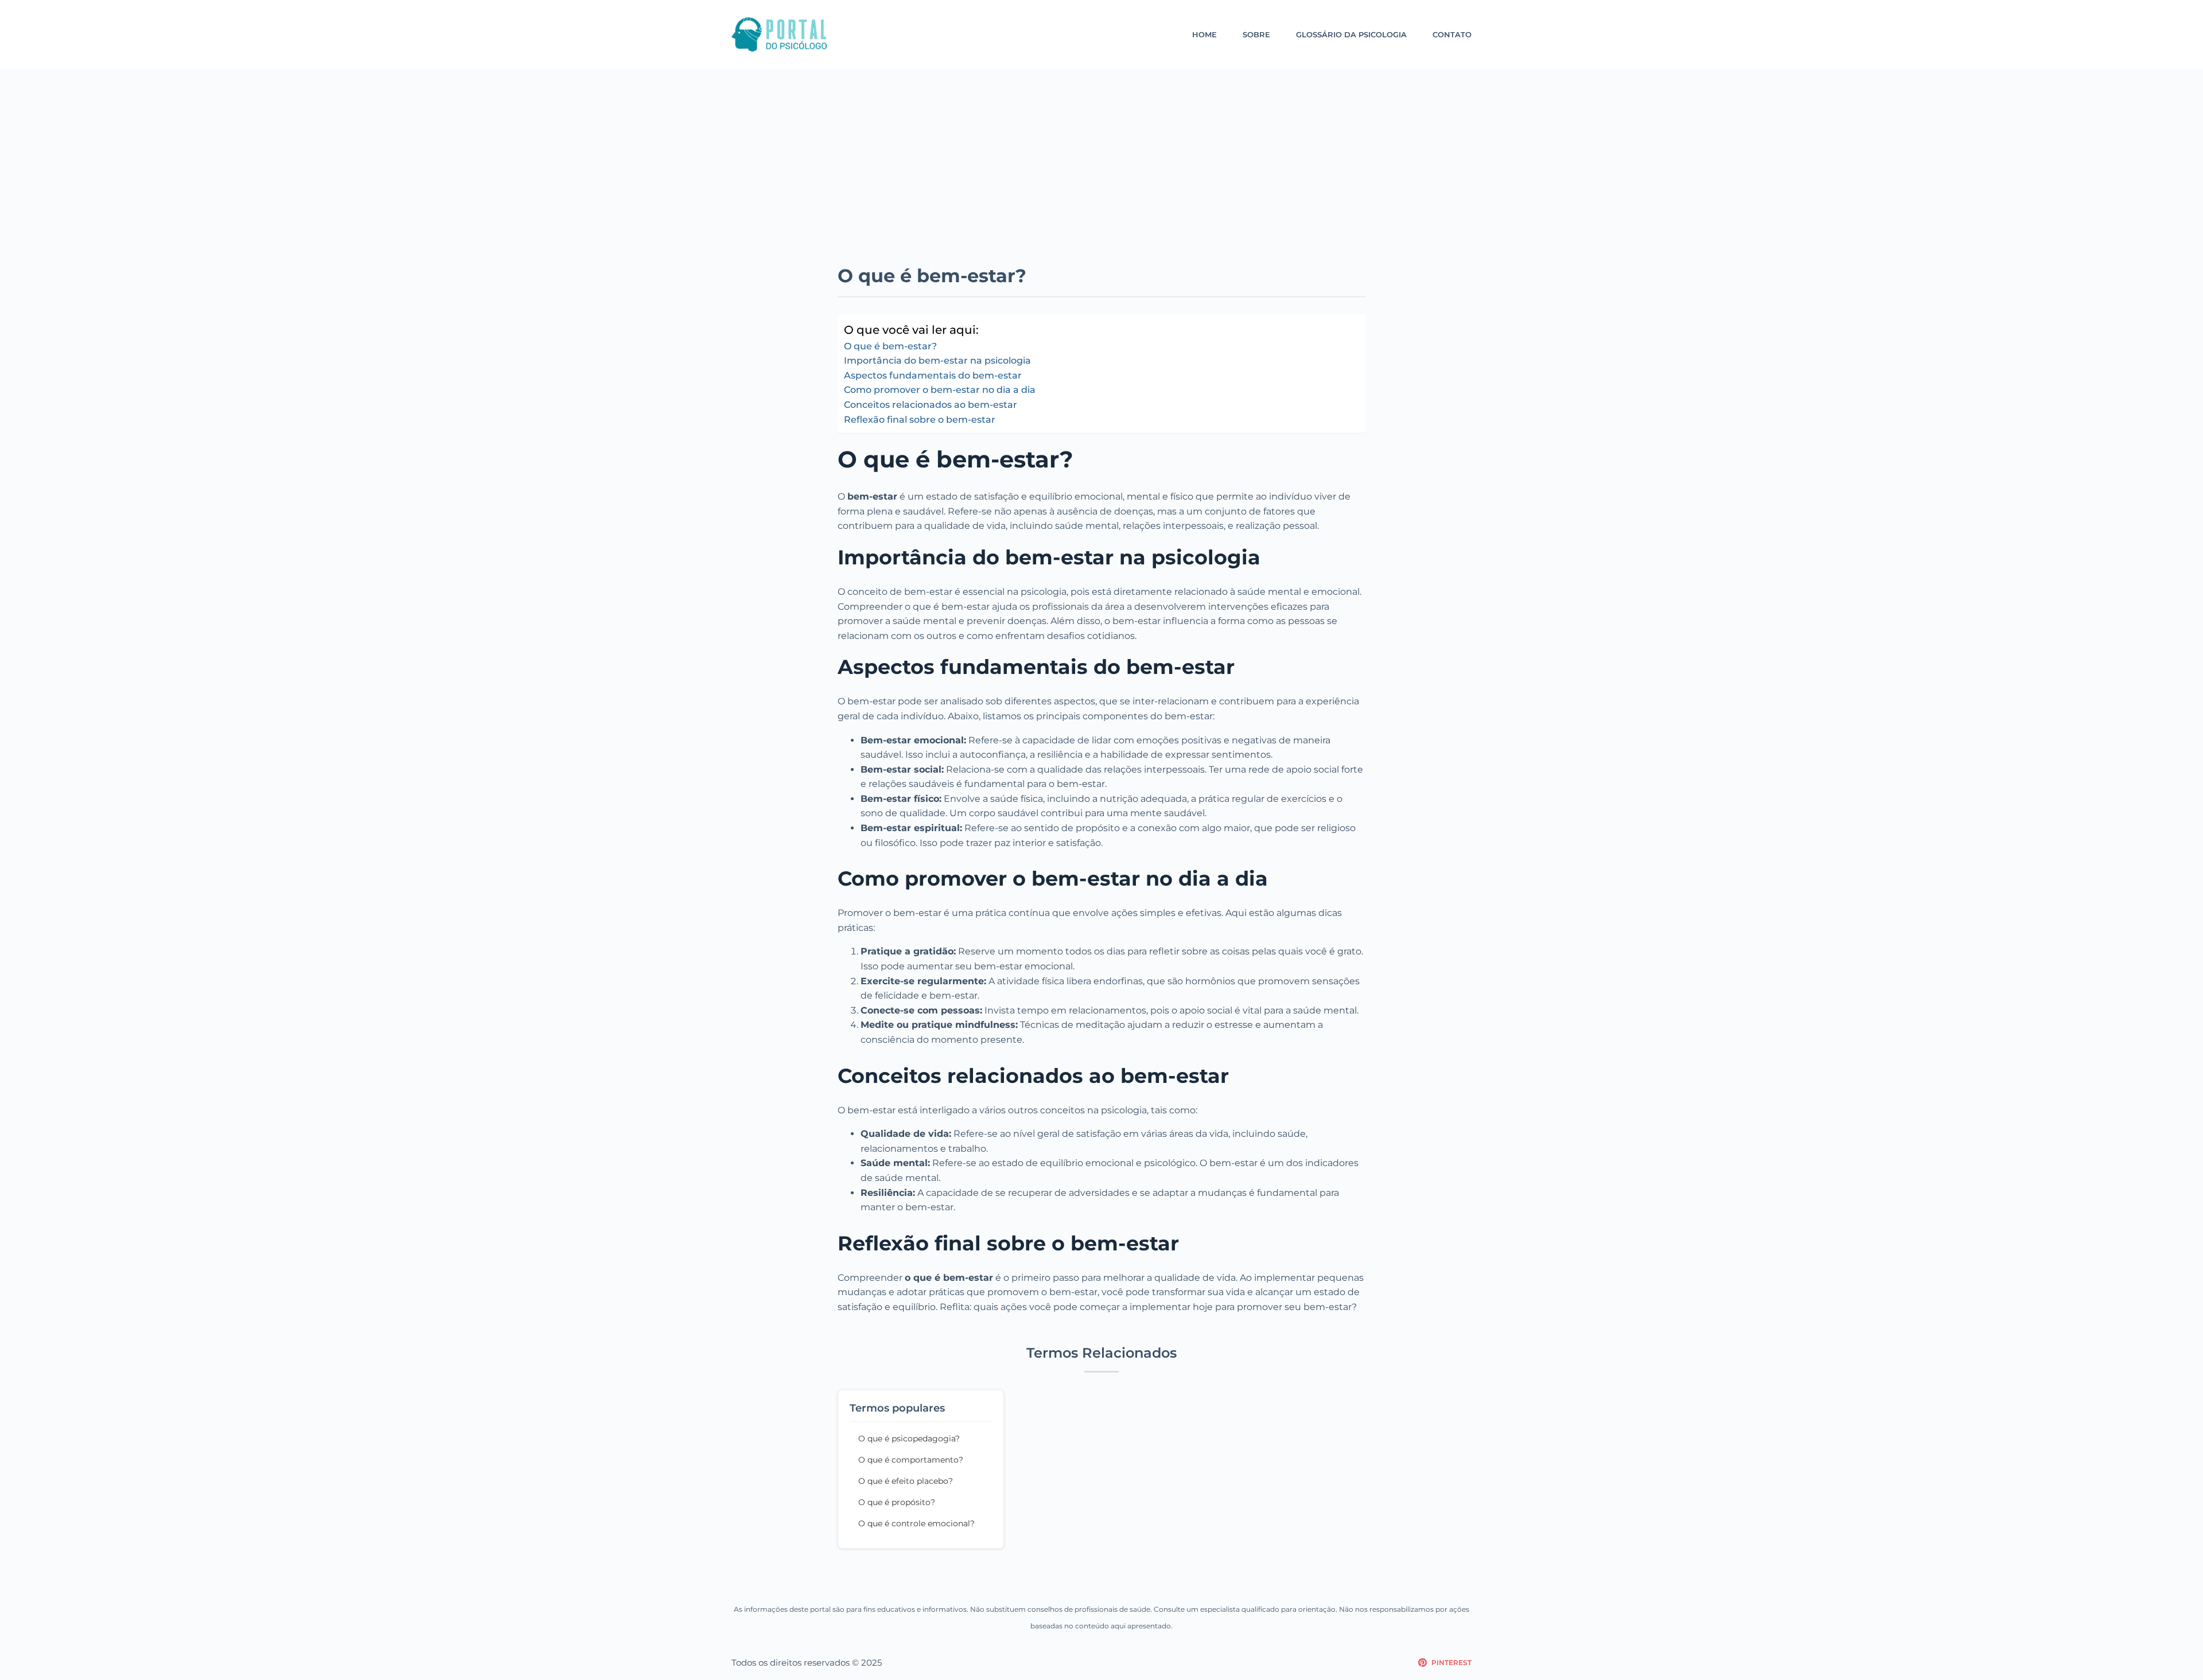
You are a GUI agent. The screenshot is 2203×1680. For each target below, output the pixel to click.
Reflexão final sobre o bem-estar (920, 420)
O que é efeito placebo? (906, 1481)
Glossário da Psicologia (1351, 34)
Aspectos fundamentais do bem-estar (933, 375)
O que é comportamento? (911, 1460)
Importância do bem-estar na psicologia (937, 360)
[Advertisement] (1101, 178)
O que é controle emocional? (916, 1523)
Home (1204, 34)
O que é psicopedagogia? (909, 1439)
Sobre (1256, 34)
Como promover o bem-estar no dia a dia (940, 390)
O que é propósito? (897, 1502)
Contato (1452, 34)
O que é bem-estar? (890, 346)
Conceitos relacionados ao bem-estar (931, 405)
